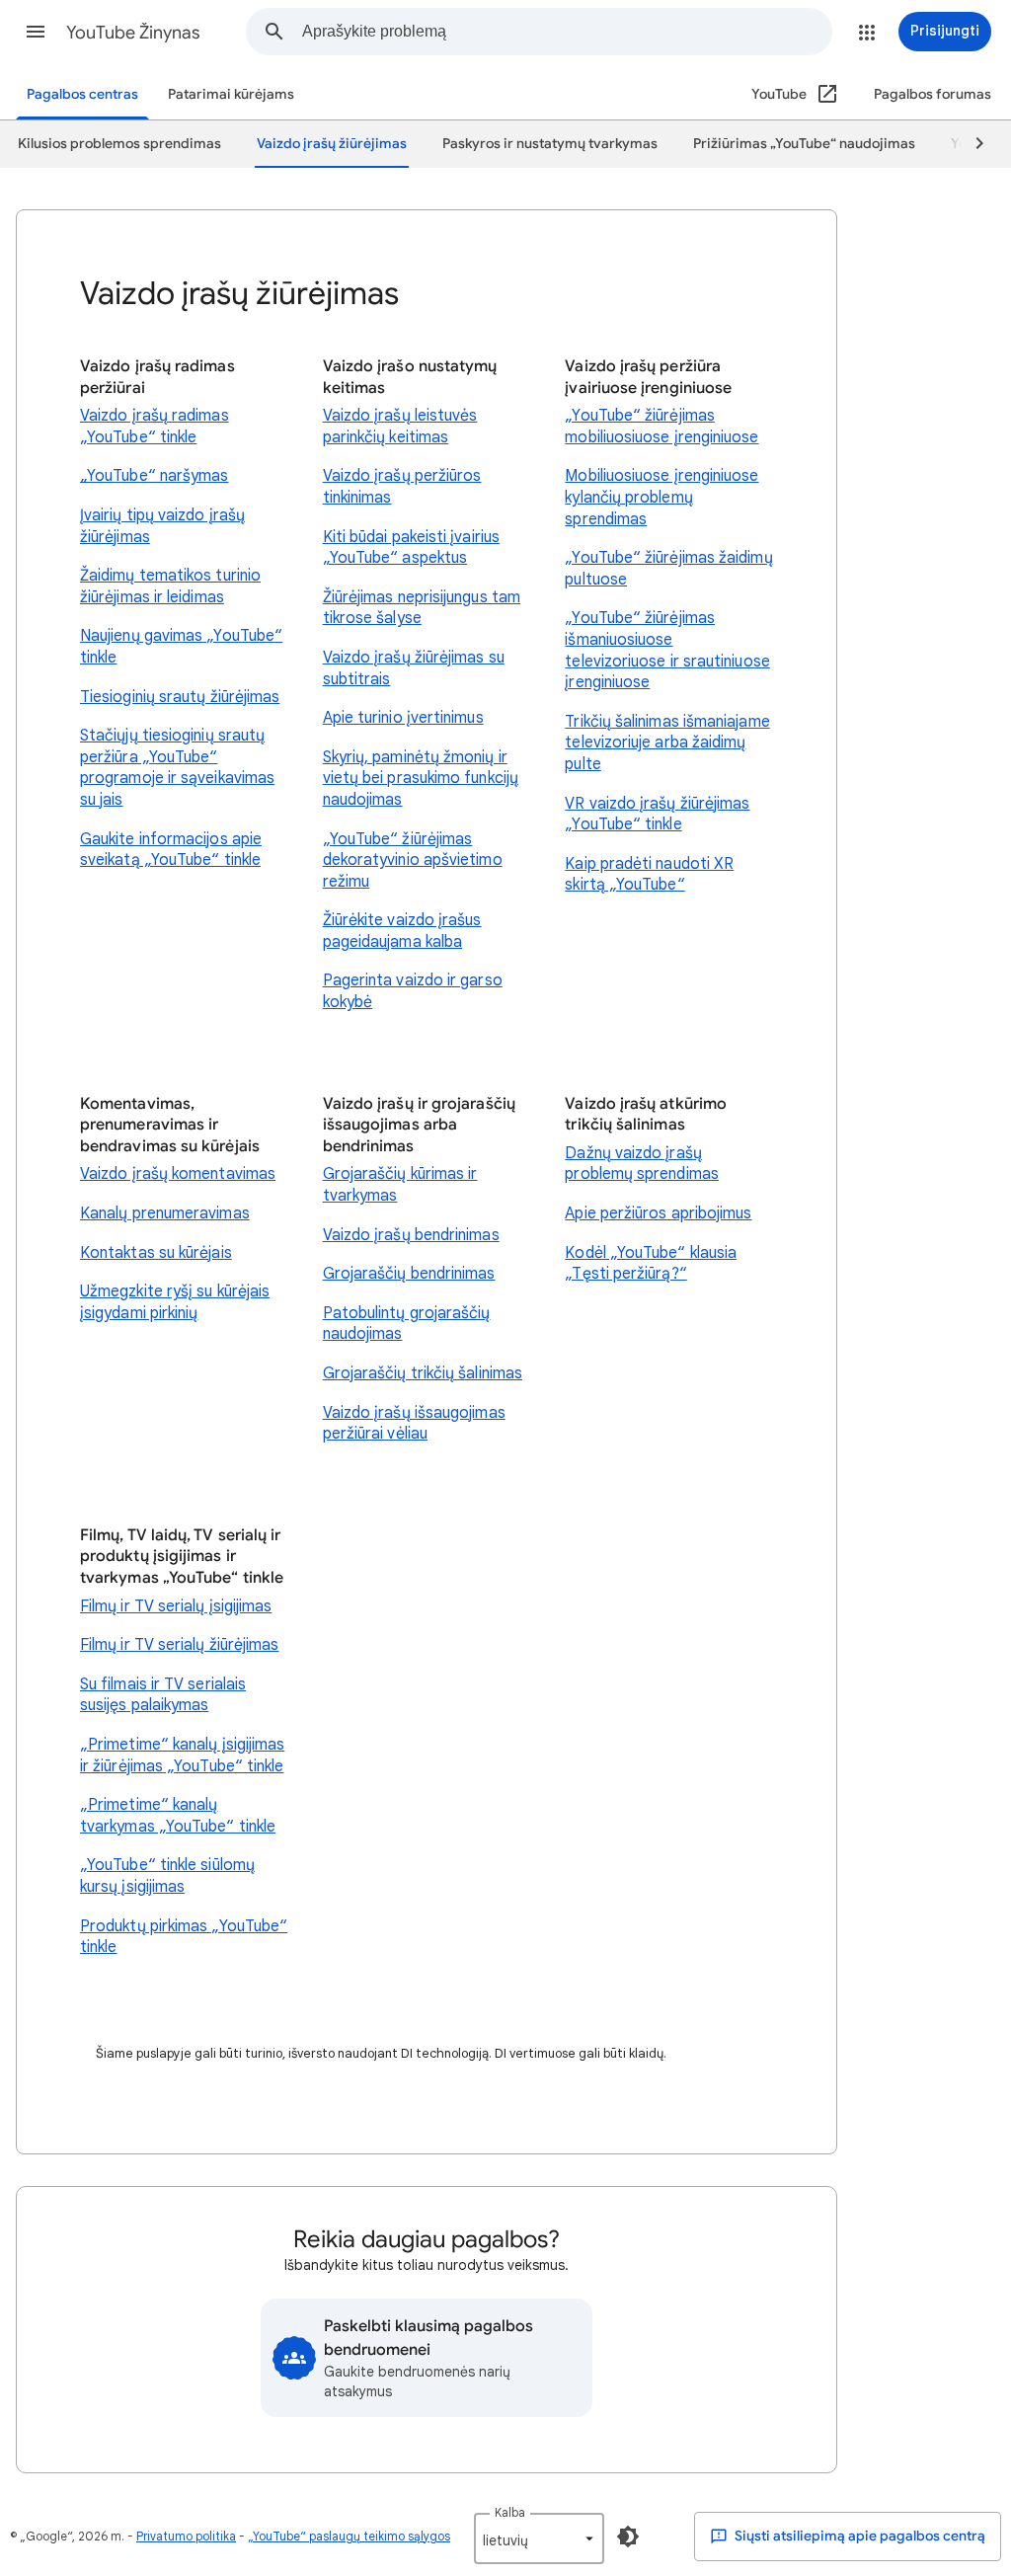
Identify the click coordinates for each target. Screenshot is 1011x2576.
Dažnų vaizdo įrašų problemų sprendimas (642, 1164)
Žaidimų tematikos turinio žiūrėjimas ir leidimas (170, 586)
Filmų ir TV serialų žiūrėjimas (179, 1645)
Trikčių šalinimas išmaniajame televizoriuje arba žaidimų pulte (667, 743)
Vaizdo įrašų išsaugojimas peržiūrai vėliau (414, 1424)
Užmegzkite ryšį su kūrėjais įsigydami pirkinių (175, 1302)
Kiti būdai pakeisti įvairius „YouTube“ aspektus (411, 548)
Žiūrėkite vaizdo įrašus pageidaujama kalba (402, 931)
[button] (36, 32)
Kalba (510, 2512)
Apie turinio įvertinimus (403, 718)
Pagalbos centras (82, 94)
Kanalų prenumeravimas (165, 1213)
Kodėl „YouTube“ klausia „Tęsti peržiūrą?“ (651, 1264)
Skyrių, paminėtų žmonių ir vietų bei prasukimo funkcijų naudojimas (421, 779)
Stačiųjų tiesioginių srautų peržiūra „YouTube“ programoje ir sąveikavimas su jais (177, 768)
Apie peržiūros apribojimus (658, 1213)
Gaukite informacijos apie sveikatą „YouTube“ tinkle (171, 850)
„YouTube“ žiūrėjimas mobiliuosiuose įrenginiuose (661, 427)
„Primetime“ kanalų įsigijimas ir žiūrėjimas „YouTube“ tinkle (182, 1756)
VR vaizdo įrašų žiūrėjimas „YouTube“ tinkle (657, 815)
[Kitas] (971, 144)
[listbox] (539, 2538)
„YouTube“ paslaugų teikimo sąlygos (349, 2536)
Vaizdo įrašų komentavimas (178, 1174)
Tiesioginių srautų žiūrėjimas (180, 697)
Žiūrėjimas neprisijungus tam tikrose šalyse (422, 608)
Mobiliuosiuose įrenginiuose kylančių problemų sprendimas (661, 497)
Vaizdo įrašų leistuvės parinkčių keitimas (400, 427)
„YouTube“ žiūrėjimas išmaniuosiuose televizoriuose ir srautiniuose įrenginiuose (667, 650)
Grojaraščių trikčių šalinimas (423, 1373)
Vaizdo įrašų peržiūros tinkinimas (402, 487)
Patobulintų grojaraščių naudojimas (407, 1324)
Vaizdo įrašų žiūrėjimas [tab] (332, 144)
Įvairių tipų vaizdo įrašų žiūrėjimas (162, 526)
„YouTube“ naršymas (154, 476)
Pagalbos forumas (933, 94)
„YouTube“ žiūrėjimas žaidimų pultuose (668, 569)
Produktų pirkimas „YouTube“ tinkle (184, 1937)
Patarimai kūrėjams (231, 94)
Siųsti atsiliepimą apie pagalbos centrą (858, 2536)
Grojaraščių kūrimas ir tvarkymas (400, 1185)
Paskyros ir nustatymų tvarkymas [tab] (550, 144)
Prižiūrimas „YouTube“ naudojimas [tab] (804, 144)
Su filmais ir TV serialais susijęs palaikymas (163, 1695)
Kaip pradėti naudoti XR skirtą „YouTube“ (649, 875)
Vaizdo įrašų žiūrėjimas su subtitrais (414, 668)
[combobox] (567, 32)
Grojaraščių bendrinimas (409, 1274)
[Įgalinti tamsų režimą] (628, 2537)
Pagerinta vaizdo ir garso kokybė (413, 991)
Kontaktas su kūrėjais (156, 1253)
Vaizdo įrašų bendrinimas (411, 1235)
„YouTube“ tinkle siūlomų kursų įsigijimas (167, 1876)
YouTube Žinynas (133, 33)
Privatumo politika (186, 2536)
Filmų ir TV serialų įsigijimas (176, 1606)
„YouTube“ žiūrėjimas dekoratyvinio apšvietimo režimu (413, 860)
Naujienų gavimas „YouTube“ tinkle (181, 647)
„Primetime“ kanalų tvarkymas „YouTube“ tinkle (178, 1816)
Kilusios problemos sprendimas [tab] (119, 144)
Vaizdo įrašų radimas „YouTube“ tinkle (155, 427)
